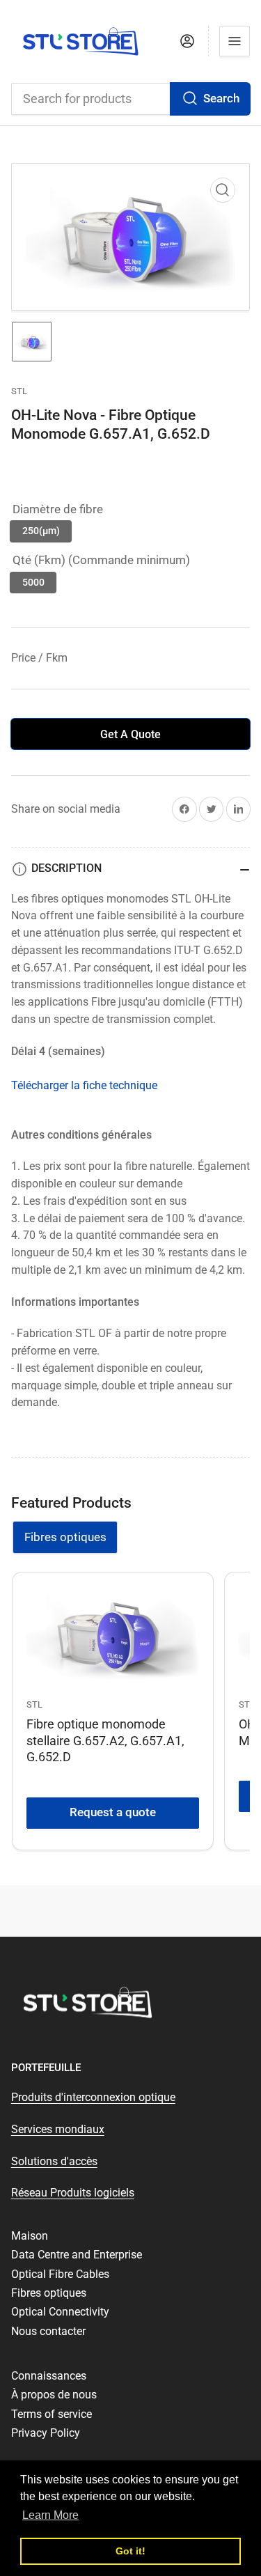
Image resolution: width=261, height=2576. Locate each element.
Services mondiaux (58, 2129)
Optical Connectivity (60, 2312)
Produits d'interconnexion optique (93, 2097)
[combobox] (131, 99)
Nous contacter (48, 2331)
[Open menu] (235, 41)
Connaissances (49, 2376)
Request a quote (113, 1812)
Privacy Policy (46, 2433)
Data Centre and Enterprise (77, 2255)
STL (19, 391)
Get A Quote (130, 734)
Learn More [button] (50, 2515)
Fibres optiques (65, 1537)
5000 (33, 582)
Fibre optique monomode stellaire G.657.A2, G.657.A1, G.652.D (105, 1740)
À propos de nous (54, 2395)
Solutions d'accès (54, 2161)
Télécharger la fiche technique (84, 1085)
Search (221, 99)
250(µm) (41, 531)
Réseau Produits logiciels (73, 2193)
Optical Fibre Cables (60, 2274)
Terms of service (52, 2414)
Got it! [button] (130, 2551)
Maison (30, 2236)
